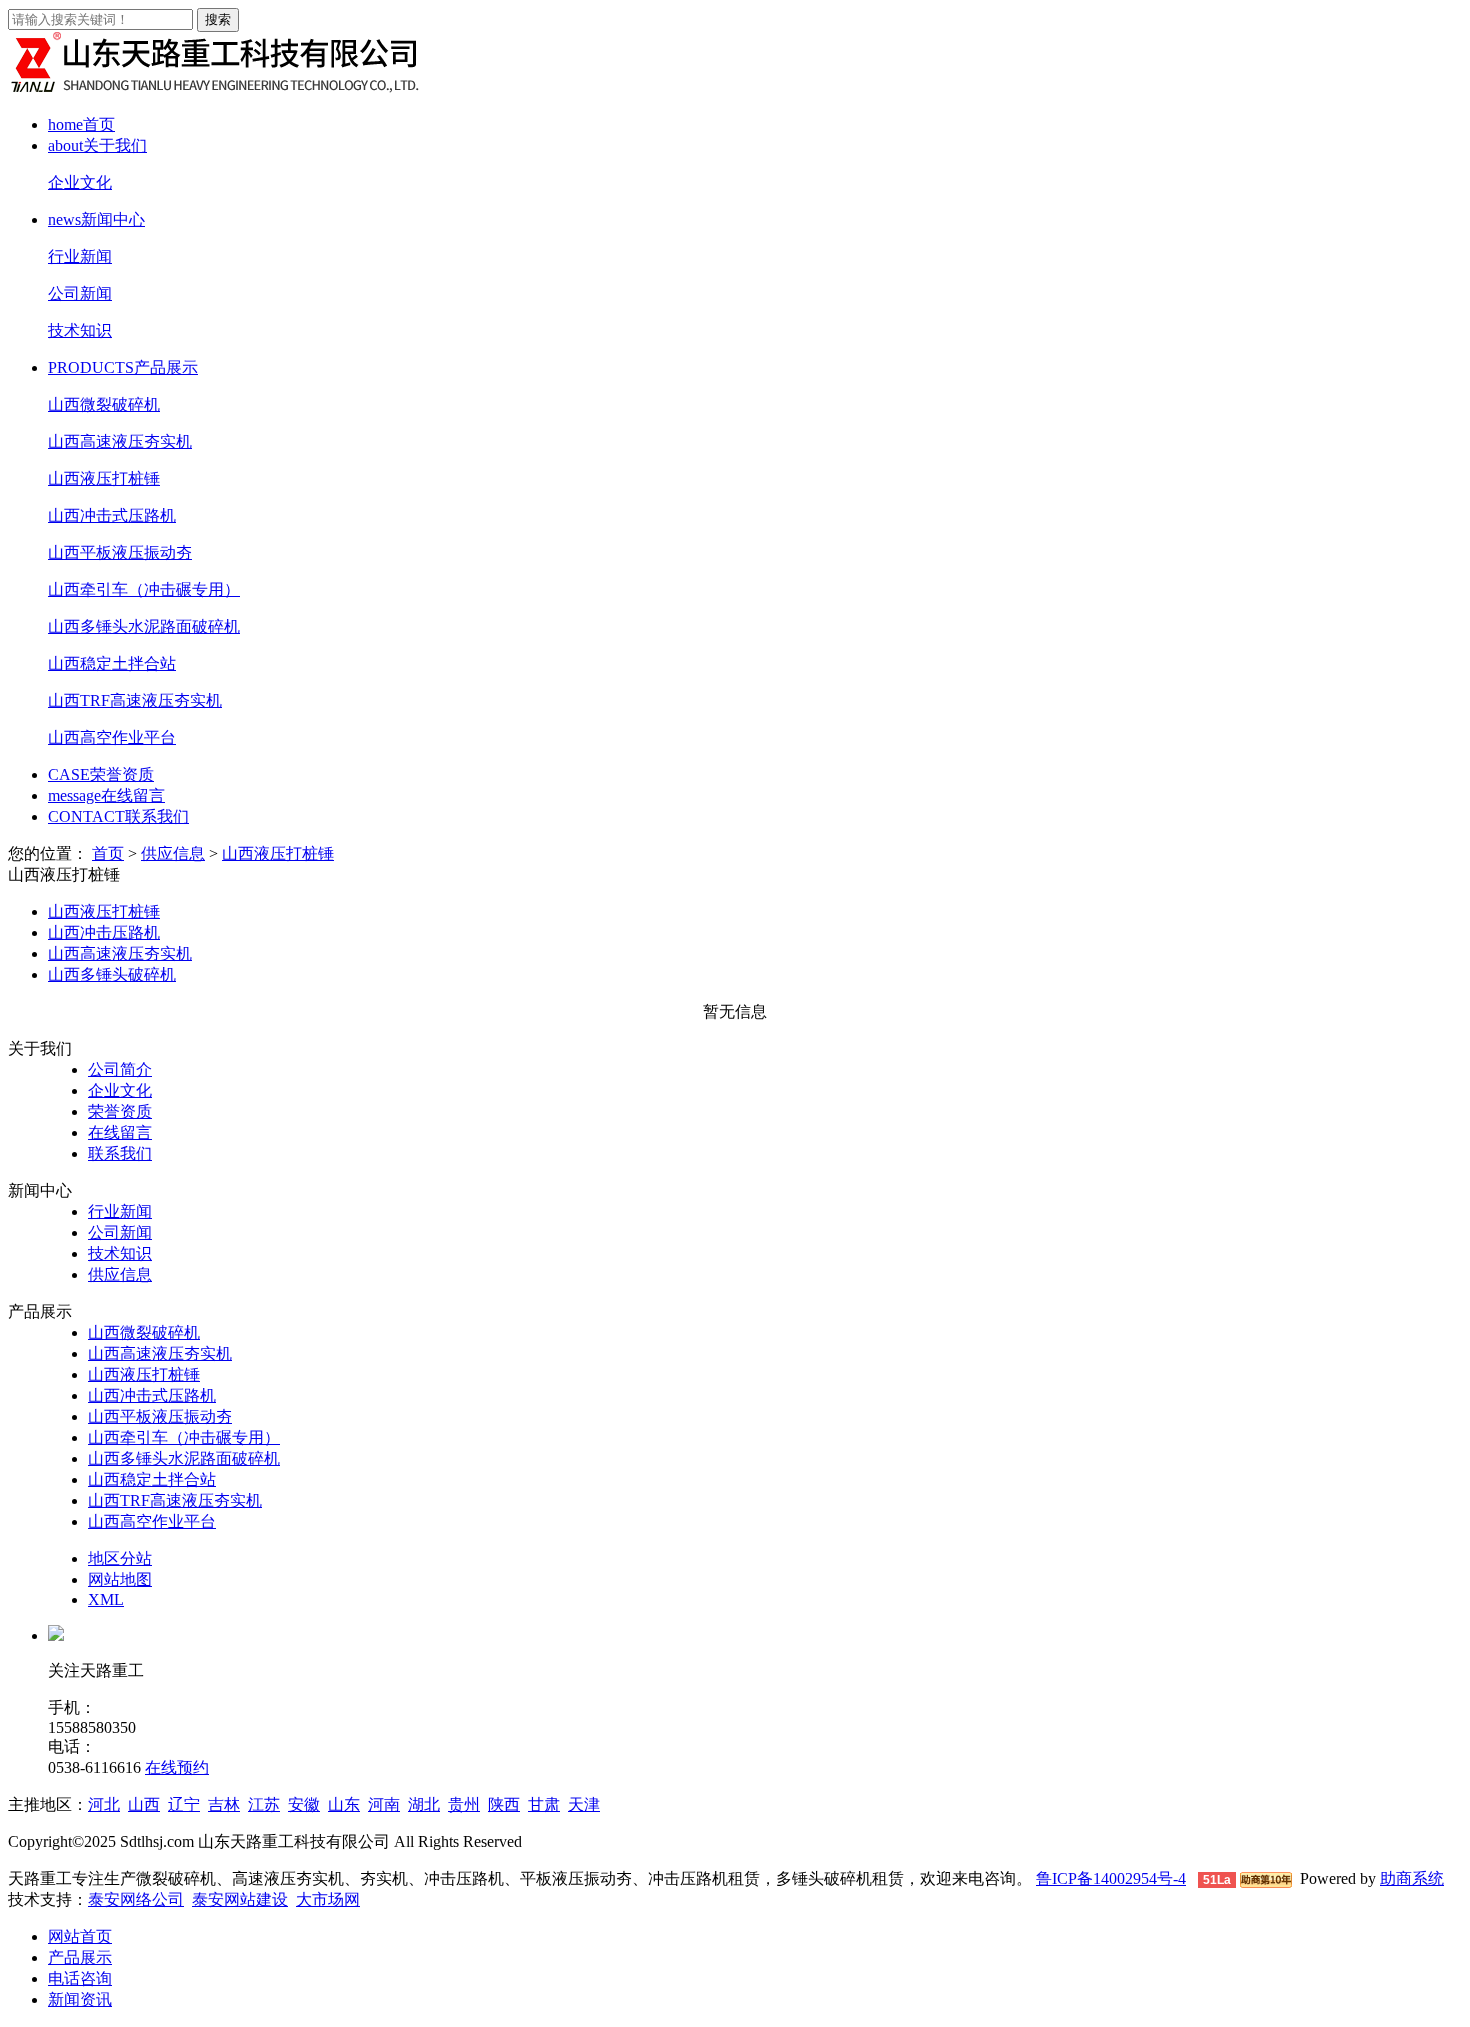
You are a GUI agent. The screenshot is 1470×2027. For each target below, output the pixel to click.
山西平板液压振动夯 (120, 552)
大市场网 (328, 1899)
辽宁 (184, 1804)
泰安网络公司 (136, 1899)
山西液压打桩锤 (104, 478)
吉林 (224, 1804)
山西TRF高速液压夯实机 (135, 700)
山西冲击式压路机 (112, 515)
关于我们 (97, 145)
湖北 (424, 1804)
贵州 (464, 1804)
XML (106, 1599)
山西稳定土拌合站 (112, 663)
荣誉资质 (101, 774)
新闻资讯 (80, 1999)
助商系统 (1412, 1878)
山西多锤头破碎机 (112, 974)
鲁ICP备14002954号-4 (1111, 1878)
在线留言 (106, 795)
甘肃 (544, 1804)
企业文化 (80, 182)
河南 (384, 1804)
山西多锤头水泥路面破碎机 (144, 626)
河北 (104, 1804)
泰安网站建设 (240, 1899)
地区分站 (120, 1558)
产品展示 (123, 367)
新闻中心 (96, 219)
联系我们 (118, 816)
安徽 (304, 1804)
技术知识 (80, 330)
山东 (344, 1804)
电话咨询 (80, 1978)
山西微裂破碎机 (104, 404)
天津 (584, 1804)
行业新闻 (80, 256)
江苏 (264, 1804)
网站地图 (120, 1579)
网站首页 (80, 1936)
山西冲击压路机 (104, 932)
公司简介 (120, 1069)
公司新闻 (80, 293)
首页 (81, 124)
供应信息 (173, 853)
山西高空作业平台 (112, 737)
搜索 (218, 19)
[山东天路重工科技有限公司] (218, 89)
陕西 (504, 1804)
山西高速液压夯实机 (120, 441)
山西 (144, 1804)
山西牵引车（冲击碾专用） (144, 589)
